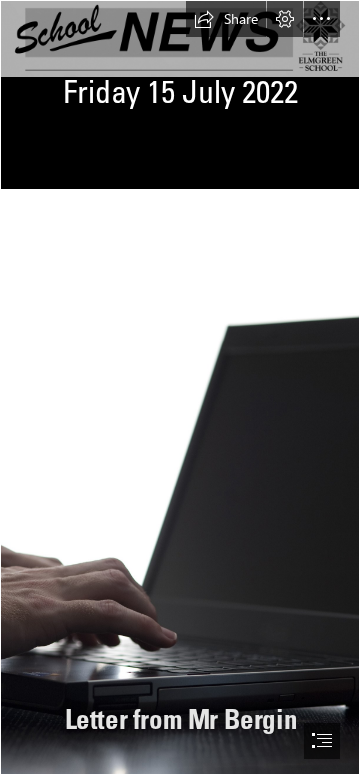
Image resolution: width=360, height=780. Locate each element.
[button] (226, 19)
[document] (180, 390)
